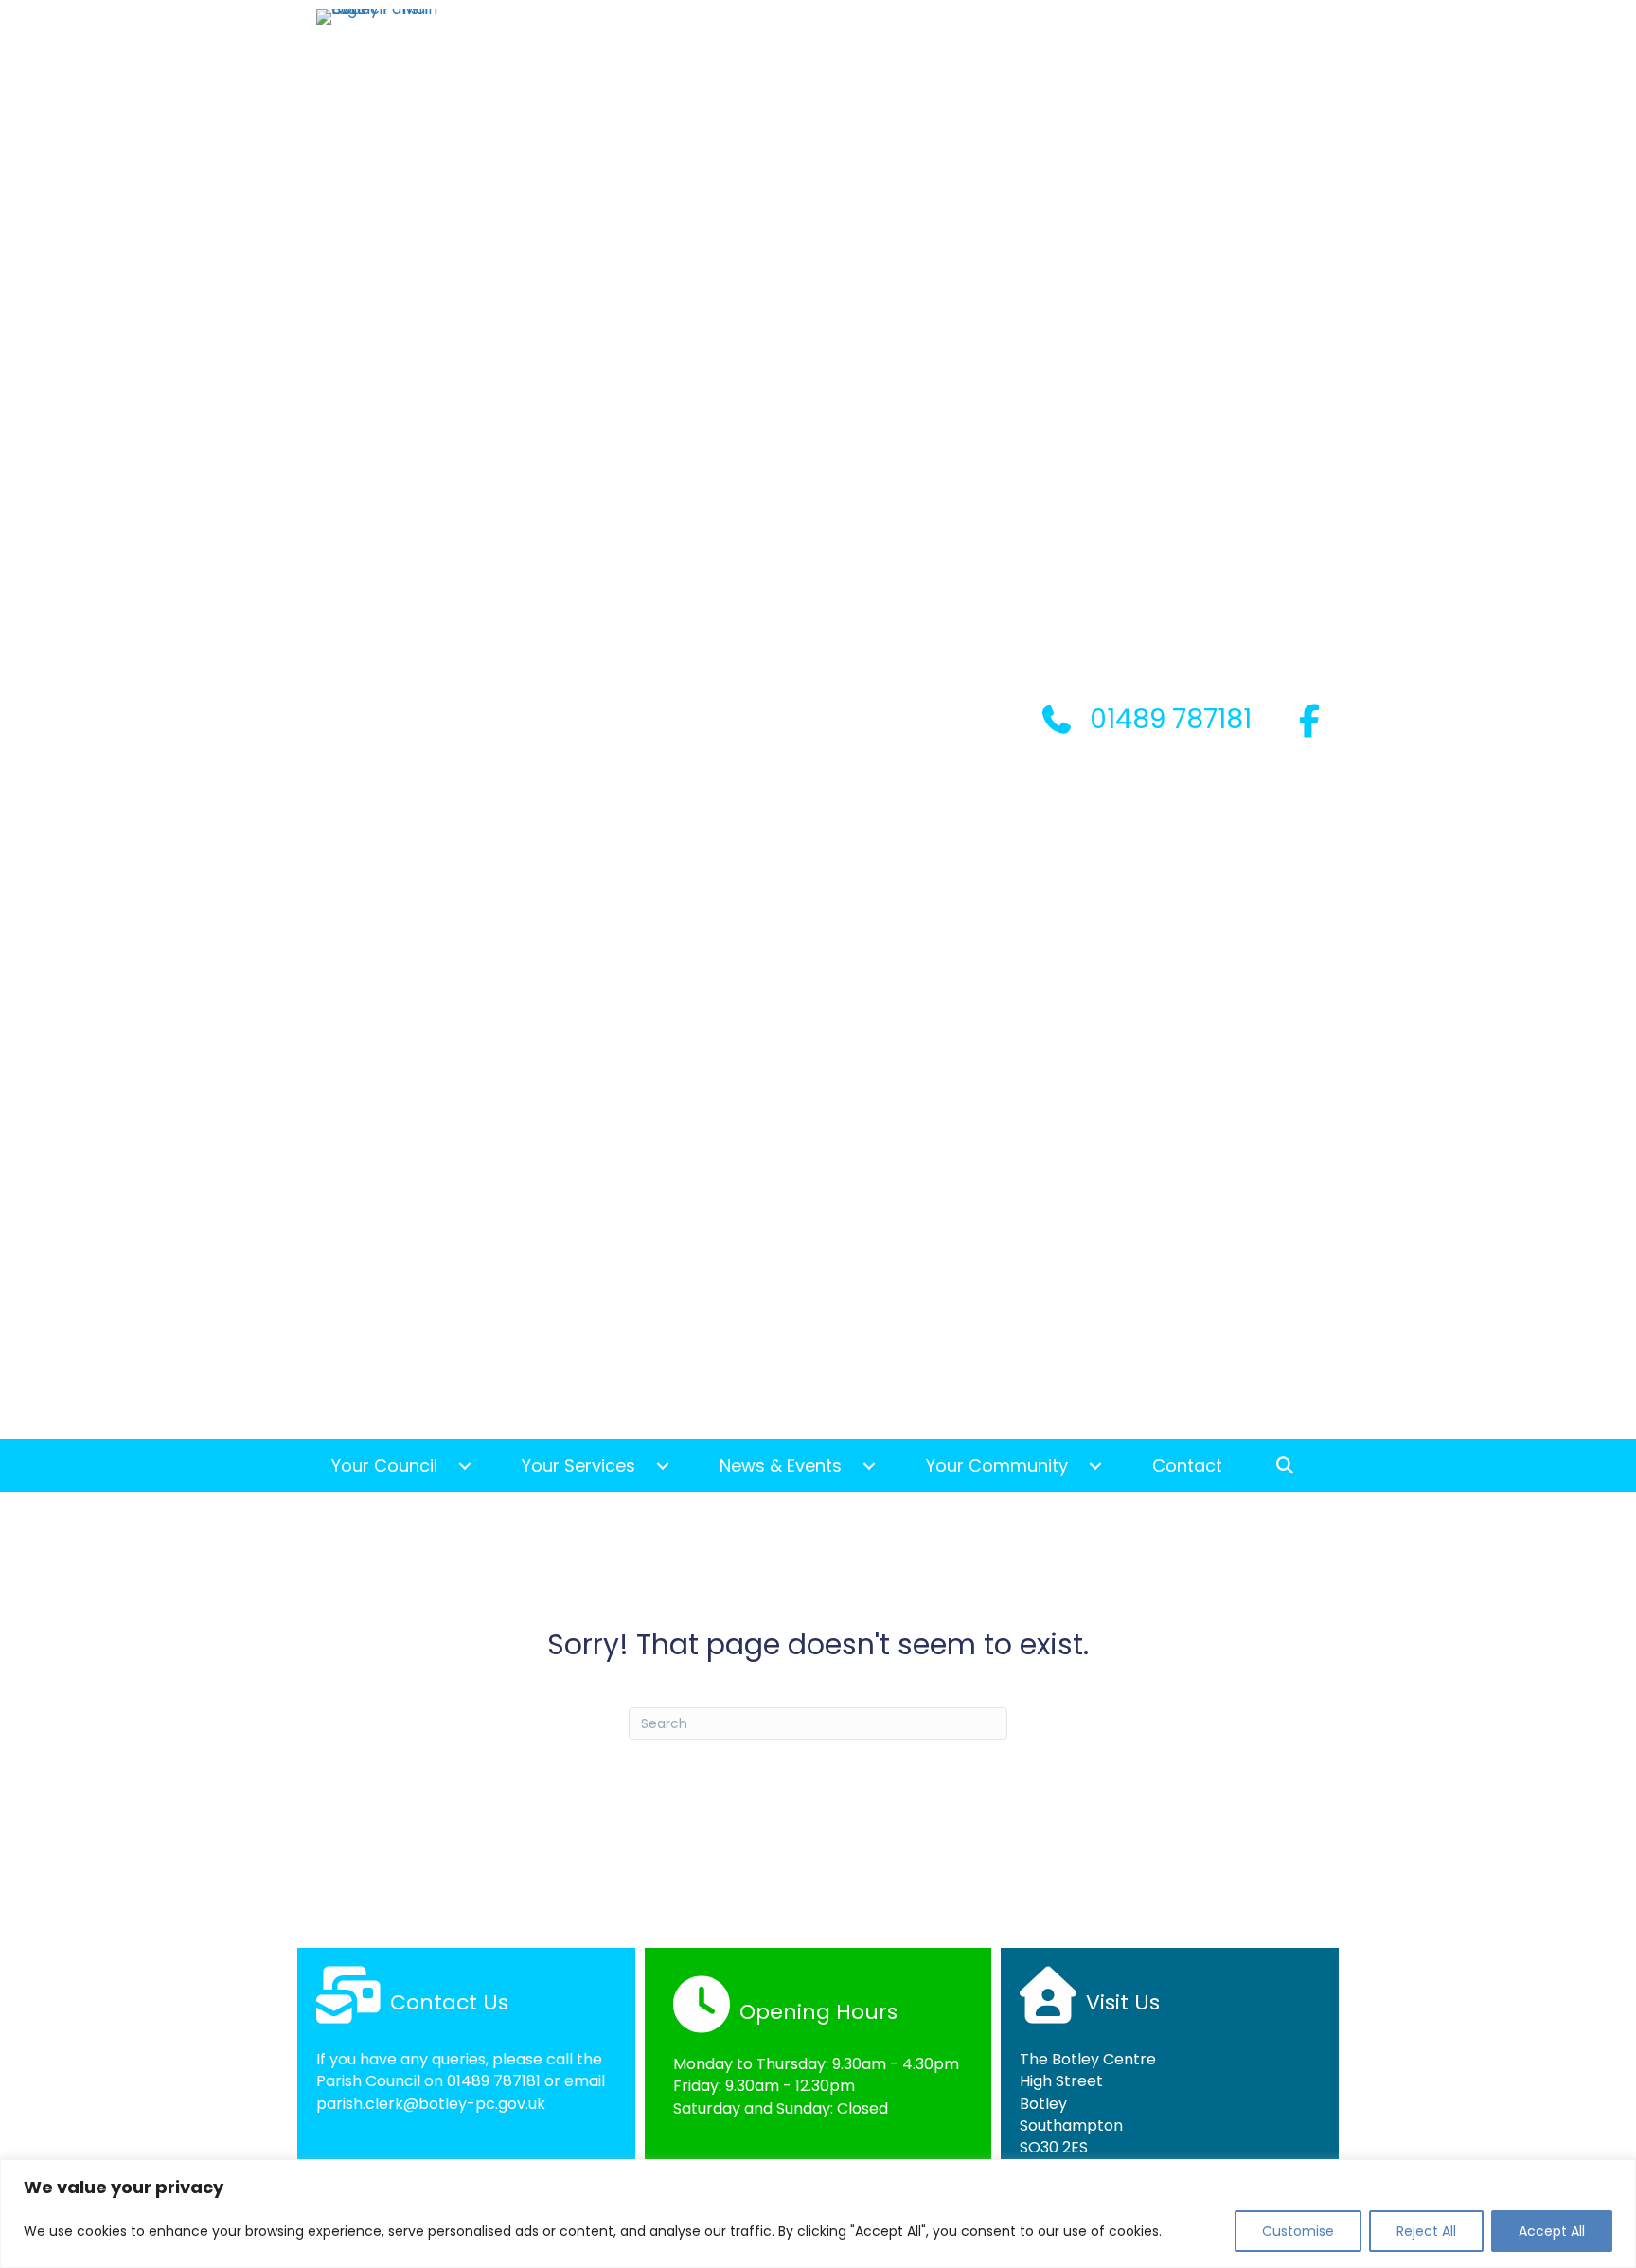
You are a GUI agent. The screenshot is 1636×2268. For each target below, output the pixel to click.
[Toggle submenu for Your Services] (663, 1466)
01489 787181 (494, 2081)
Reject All (1426, 2231)
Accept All (1552, 2231)
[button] (1290, 1466)
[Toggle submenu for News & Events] (869, 1466)
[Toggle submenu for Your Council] (465, 1466)
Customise (1298, 2231)
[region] (818, 2214)
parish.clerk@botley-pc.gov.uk (431, 2104)
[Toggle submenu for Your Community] (1095, 1466)
